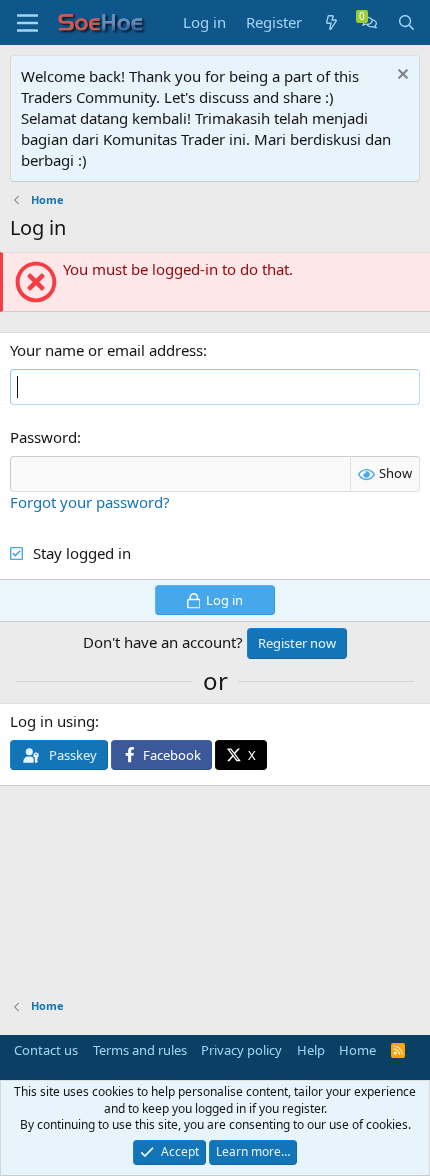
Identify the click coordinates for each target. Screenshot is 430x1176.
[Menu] (27, 23)
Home (357, 1050)
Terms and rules (140, 1050)
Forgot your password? (90, 502)
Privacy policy (241, 1050)
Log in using (52, 721)
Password (43, 437)
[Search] (406, 22)
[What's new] (331, 22)
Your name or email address (106, 350)
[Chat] (369, 22)
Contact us (46, 1050)
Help (311, 1050)
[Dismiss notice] (400, 76)
